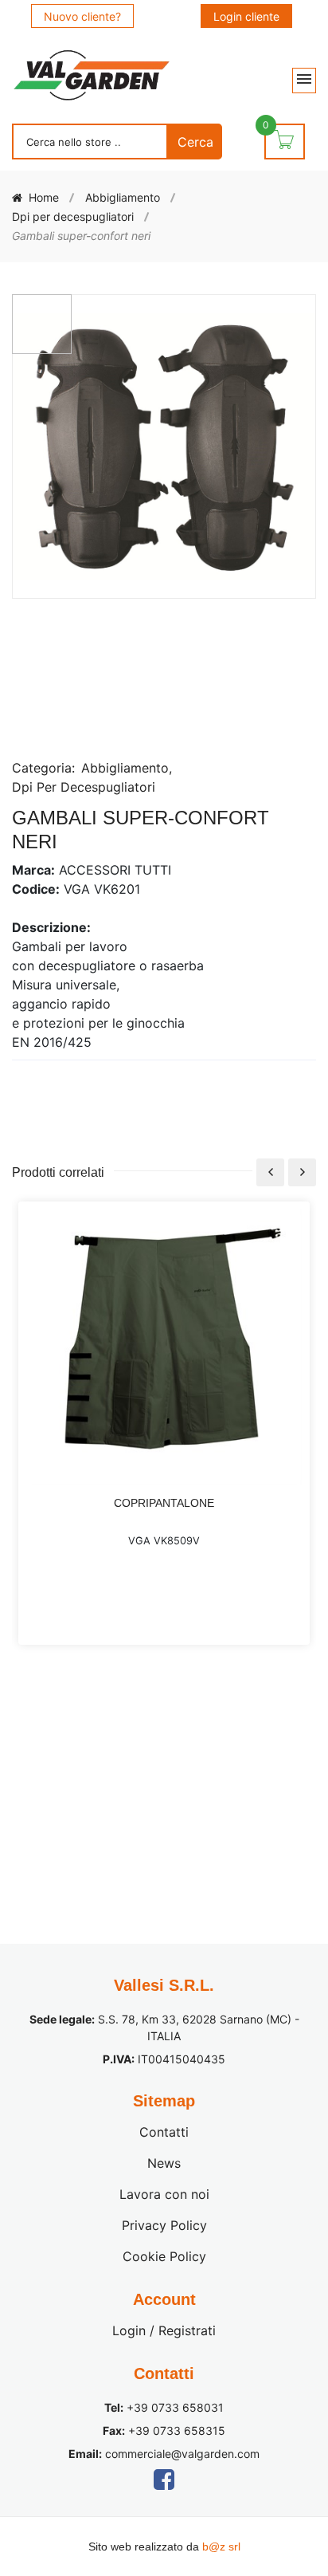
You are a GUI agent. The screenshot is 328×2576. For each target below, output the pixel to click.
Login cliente (246, 16)
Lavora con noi (164, 2194)
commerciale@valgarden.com (182, 2454)
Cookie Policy (164, 2256)
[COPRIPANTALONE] (164, 1348)
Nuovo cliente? (82, 16)
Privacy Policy (164, 2225)
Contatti (164, 2132)
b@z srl (221, 2547)
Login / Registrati (164, 2330)
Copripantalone (164, 1503)
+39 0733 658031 (175, 2407)
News (164, 2163)
